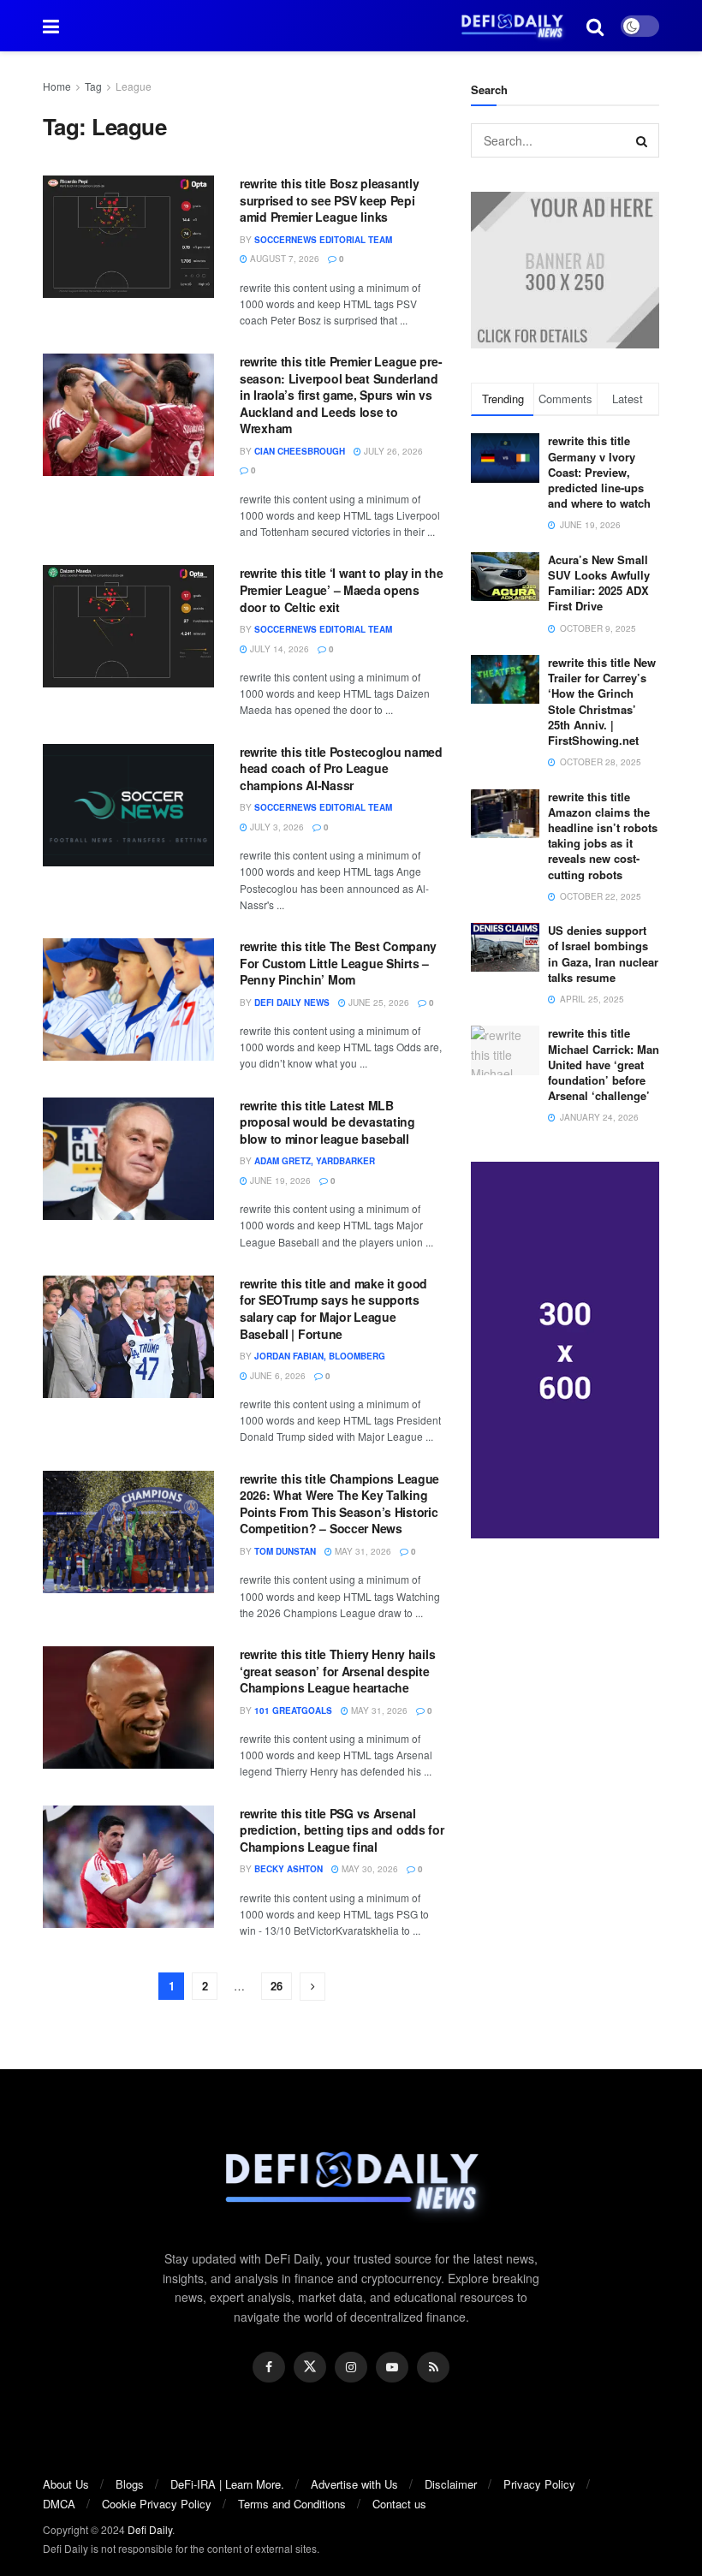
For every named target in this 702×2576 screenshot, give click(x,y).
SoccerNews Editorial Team (323, 240)
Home (57, 86)
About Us (66, 2484)
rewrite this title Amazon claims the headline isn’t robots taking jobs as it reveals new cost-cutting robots (603, 836)
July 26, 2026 (392, 451)
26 (277, 1986)
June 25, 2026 (378, 1002)
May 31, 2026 (362, 1551)
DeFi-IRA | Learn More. (227, 2484)
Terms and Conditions (292, 2504)
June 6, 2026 (277, 1376)
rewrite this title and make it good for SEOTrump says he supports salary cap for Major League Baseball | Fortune (333, 1309)
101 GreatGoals (293, 1710)
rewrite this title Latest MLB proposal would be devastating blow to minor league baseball (327, 1122)
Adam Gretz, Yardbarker (315, 1161)
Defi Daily (150, 2529)
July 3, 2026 (276, 827)
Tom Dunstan (285, 1551)
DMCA (59, 2504)
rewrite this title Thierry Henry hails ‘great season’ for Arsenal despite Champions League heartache (337, 1671)
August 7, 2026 (283, 259)
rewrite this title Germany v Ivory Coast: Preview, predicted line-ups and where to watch (599, 472)
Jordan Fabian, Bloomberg (320, 1356)
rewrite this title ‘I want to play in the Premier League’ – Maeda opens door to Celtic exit (342, 589)
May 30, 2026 (369, 1869)
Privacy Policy (539, 2484)
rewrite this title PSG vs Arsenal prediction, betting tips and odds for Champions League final (342, 1830)
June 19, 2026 (279, 1181)
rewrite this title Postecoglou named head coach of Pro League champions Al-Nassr (341, 768)
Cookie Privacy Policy (157, 2504)
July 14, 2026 (278, 649)
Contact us (399, 2504)
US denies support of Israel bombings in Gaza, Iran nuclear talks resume (603, 954)
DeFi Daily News (292, 1002)
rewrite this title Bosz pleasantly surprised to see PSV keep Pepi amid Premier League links (329, 200)
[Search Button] (642, 140)
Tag (93, 86)
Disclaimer (451, 2484)
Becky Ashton (289, 1869)
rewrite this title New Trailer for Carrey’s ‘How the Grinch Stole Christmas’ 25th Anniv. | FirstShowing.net (602, 701)
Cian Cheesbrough (300, 451)
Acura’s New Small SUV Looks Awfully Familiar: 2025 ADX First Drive (599, 583)
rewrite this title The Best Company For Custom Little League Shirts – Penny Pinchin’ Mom (338, 963)
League (134, 86)
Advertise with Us (354, 2484)
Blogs (130, 2484)
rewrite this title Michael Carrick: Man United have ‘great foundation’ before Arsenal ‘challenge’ (604, 1064)
